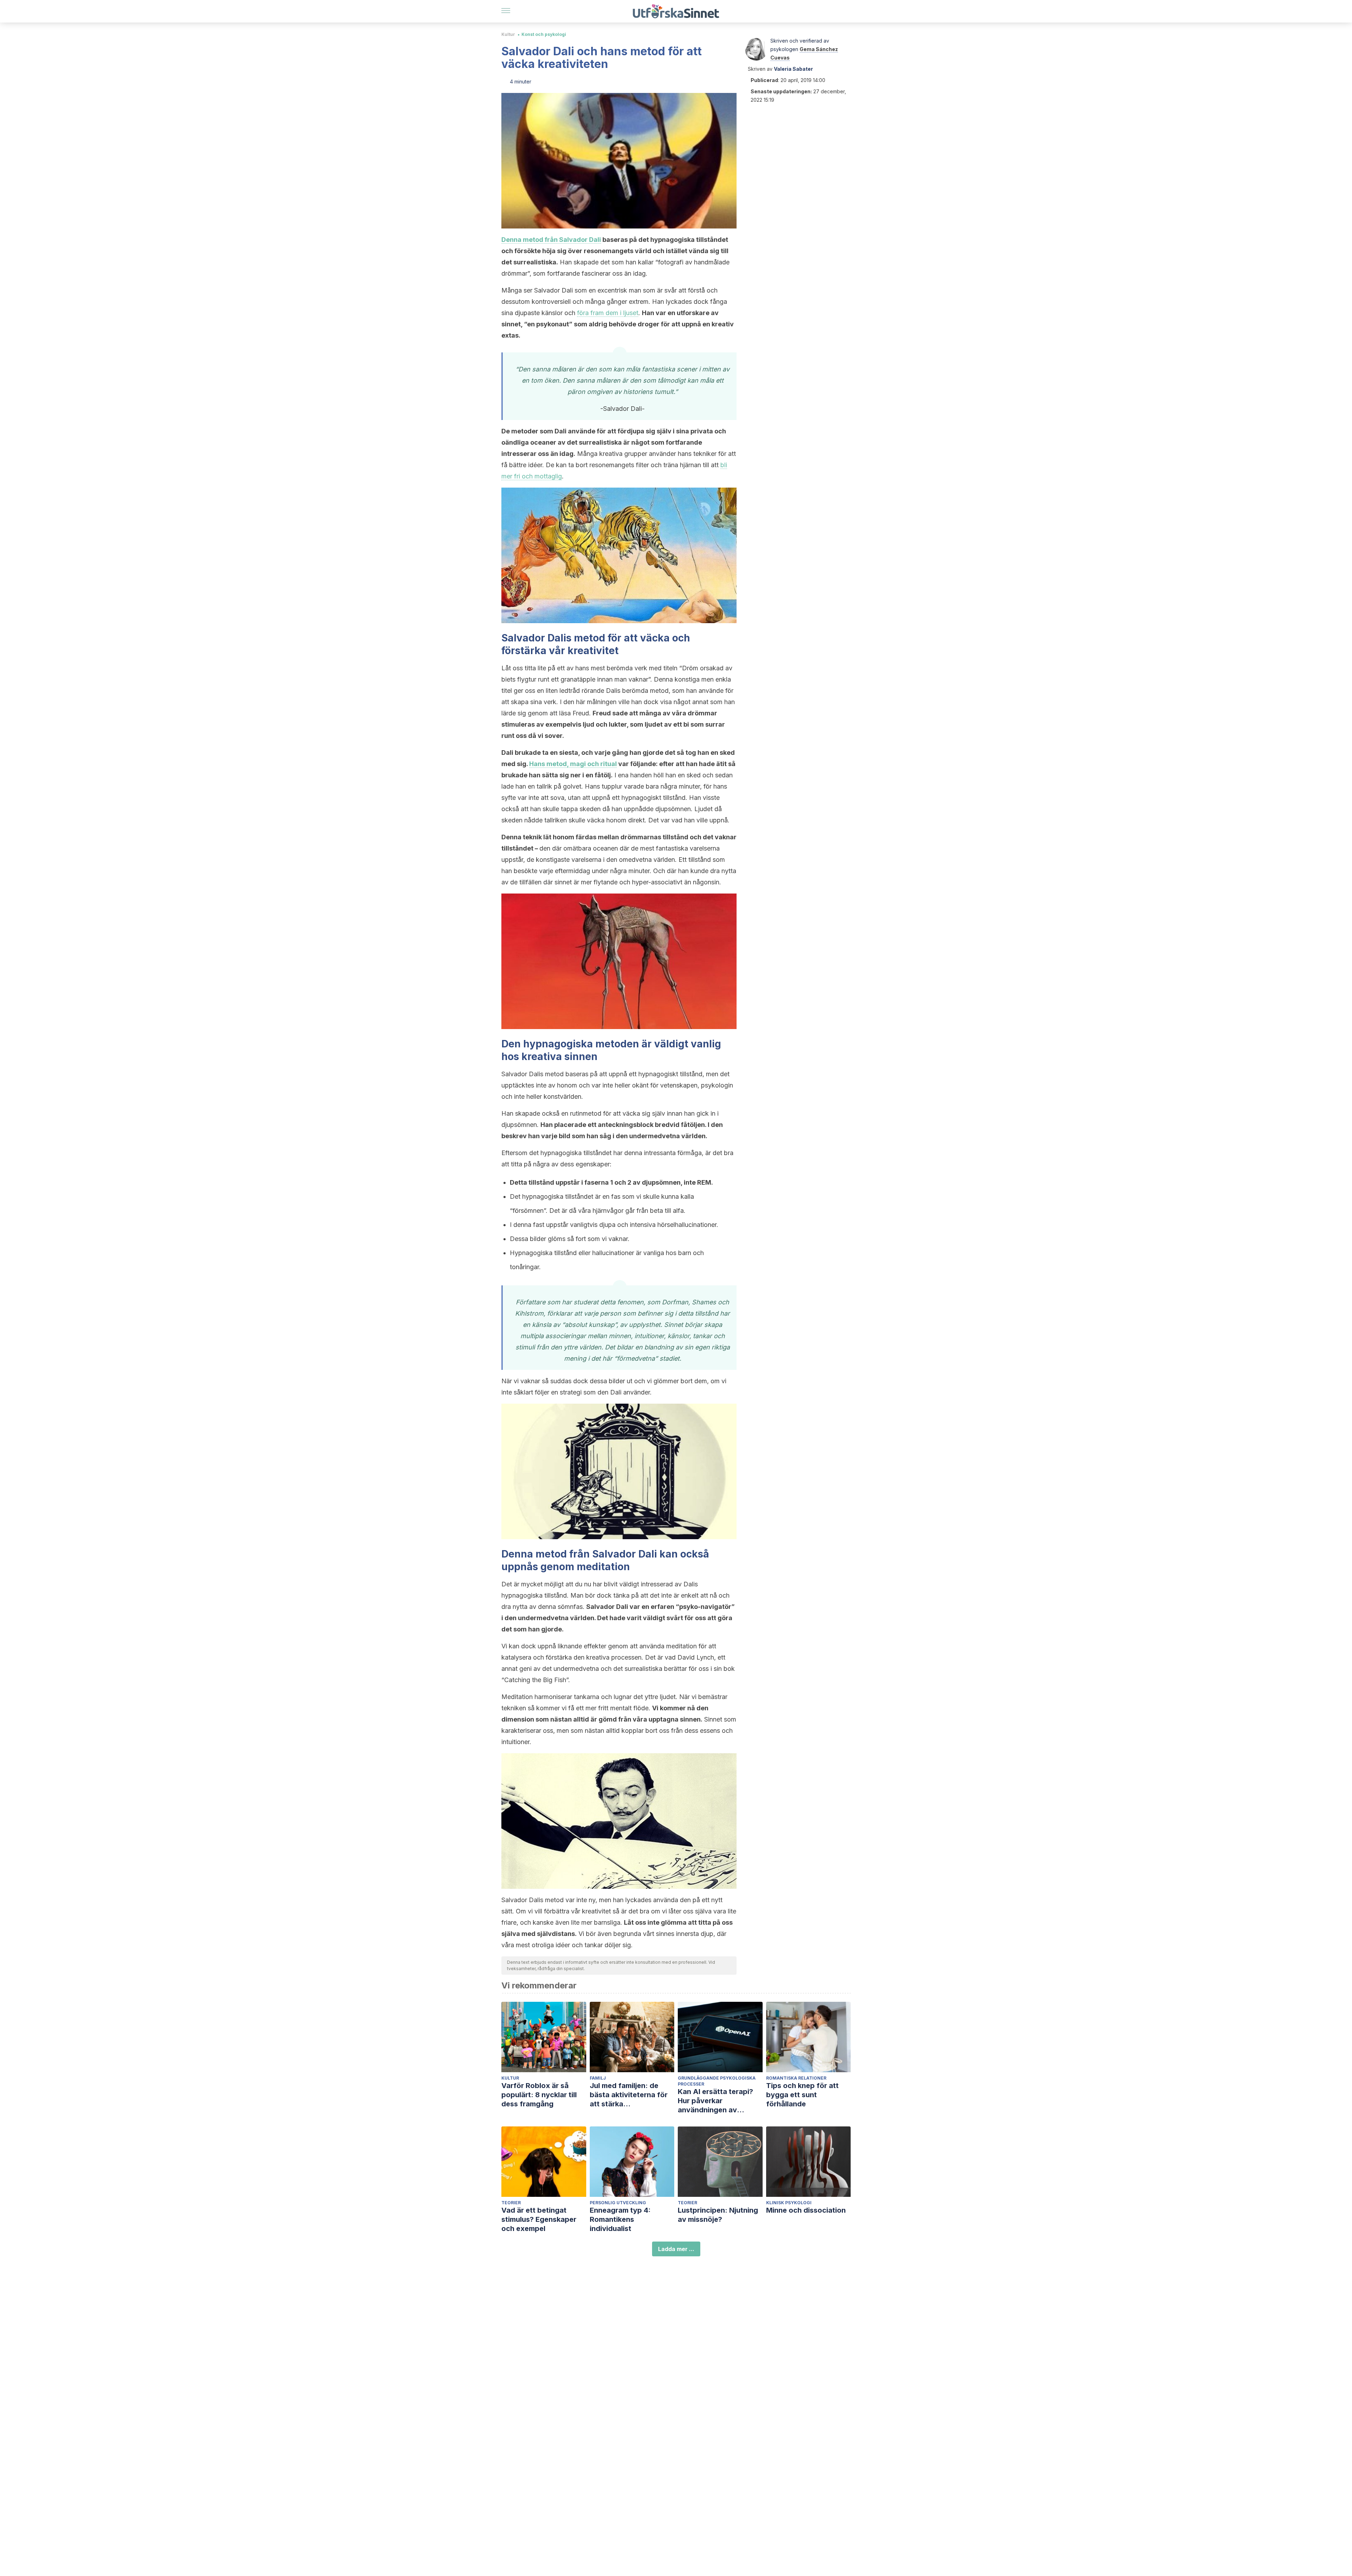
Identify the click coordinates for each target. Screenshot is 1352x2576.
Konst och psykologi (544, 34)
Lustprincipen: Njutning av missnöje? (718, 2215)
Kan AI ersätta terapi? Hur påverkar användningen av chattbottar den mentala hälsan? (720, 2101)
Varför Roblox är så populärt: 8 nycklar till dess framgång (539, 2095)
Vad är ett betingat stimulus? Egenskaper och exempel (539, 2219)
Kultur (508, 34)
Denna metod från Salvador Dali (551, 240)
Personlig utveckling (618, 2203)
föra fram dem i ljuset (608, 313)
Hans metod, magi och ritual (573, 764)
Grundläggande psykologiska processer (717, 2081)
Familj (598, 2078)
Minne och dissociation (806, 2210)
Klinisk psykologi (789, 2203)
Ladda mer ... (676, 2249)
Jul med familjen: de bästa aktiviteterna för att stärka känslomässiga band (629, 2095)
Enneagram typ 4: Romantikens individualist (620, 2219)
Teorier (511, 2203)
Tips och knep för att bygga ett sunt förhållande (802, 2095)
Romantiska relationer (796, 2078)
